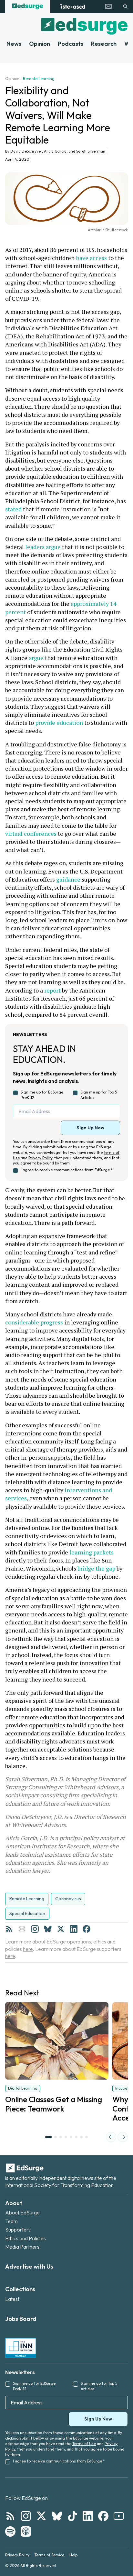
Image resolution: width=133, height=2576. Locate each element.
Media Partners (22, 2247)
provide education (59, 723)
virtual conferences (31, 834)
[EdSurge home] (28, 6)
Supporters (18, 2230)
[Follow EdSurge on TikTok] (72, 2516)
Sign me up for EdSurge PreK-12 (42, 1095)
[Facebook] (87, 1929)
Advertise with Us (29, 2266)
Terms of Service (49, 2555)
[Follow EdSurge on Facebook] (103, 2516)
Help (73, 2555)
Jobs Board (21, 2319)
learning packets (92, 1552)
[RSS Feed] (9, 1929)
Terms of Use (84, 2444)
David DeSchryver (26, 151)
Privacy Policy (40, 1158)
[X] (61, 1929)
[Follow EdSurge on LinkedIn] (88, 2516)
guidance (68, 879)
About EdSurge (22, 2212)
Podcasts (71, 44)
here (28, 1949)
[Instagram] (35, 1929)
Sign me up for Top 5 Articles (99, 1095)
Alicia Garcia (55, 151)
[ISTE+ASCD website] (72, 6)
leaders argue (43, 547)
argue (36, 658)
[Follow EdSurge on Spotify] (10, 2531)
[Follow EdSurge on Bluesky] (57, 2516)
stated (13, 509)
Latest (12, 2299)
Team (11, 2221)
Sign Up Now (90, 1128)
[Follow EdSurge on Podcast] (26, 2531)
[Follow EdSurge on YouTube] (119, 2516)
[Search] (125, 6)
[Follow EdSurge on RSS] (10, 2516)
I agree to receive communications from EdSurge (66, 1170)
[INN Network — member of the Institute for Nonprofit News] (21, 2348)
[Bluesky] (48, 1929)
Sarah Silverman (91, 151)
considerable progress (34, 1322)
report (52, 990)
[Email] (22, 1929)
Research (104, 44)
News (14, 44)
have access (91, 258)
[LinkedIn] (74, 1929)
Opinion (40, 44)
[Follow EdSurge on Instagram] (26, 2516)
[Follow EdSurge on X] (41, 2516)
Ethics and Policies (26, 2238)
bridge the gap (96, 1568)
